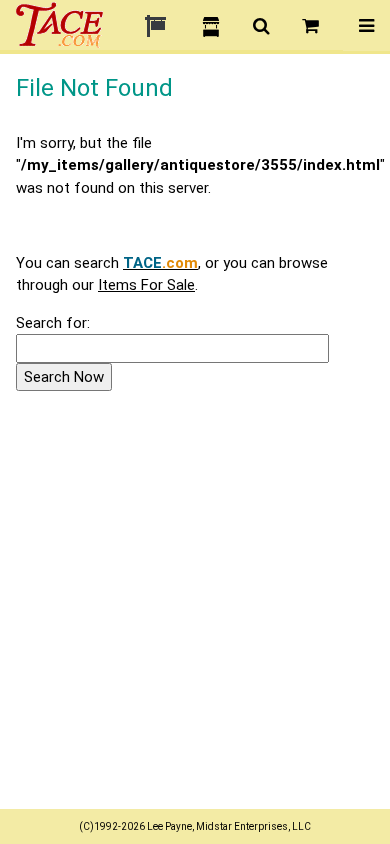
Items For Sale (146, 285)
